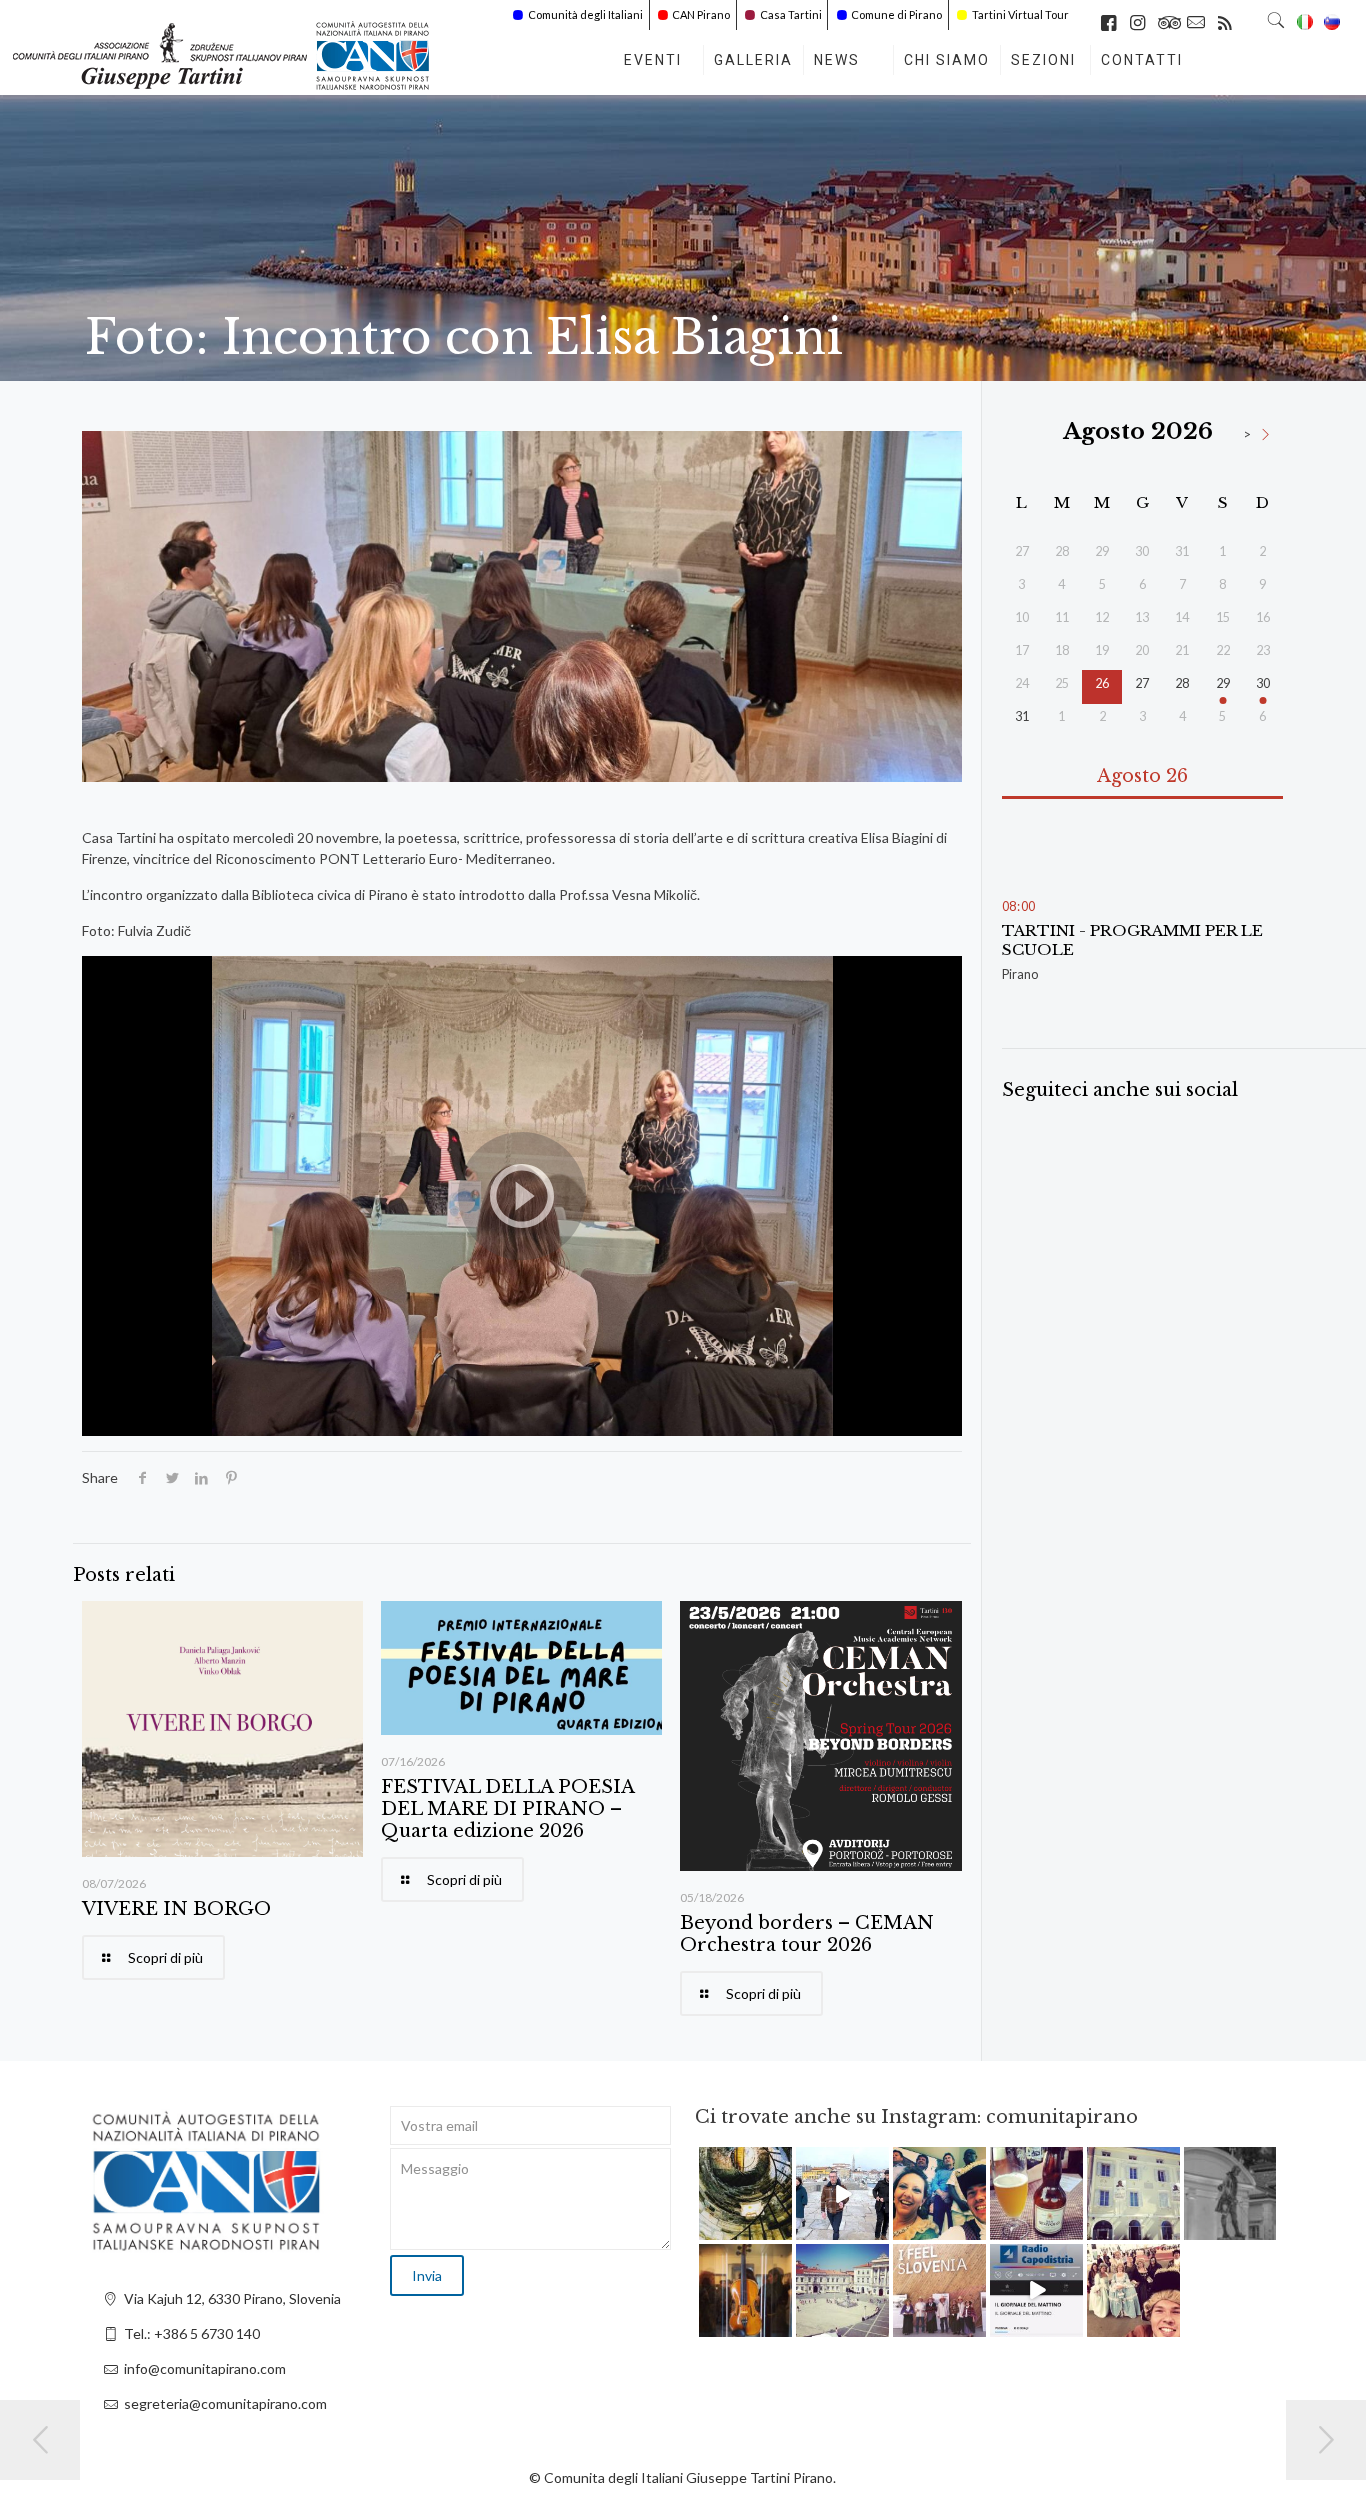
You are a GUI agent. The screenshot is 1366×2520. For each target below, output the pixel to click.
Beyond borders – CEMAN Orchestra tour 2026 (807, 1934)
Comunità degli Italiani (585, 14)
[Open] (745, 2193)
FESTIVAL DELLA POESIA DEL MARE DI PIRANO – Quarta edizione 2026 (507, 1809)
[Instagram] (780, 2228)
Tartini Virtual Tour (1020, 14)
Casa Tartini (791, 14)
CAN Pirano (701, 14)
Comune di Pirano (896, 14)
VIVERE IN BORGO (176, 1909)
